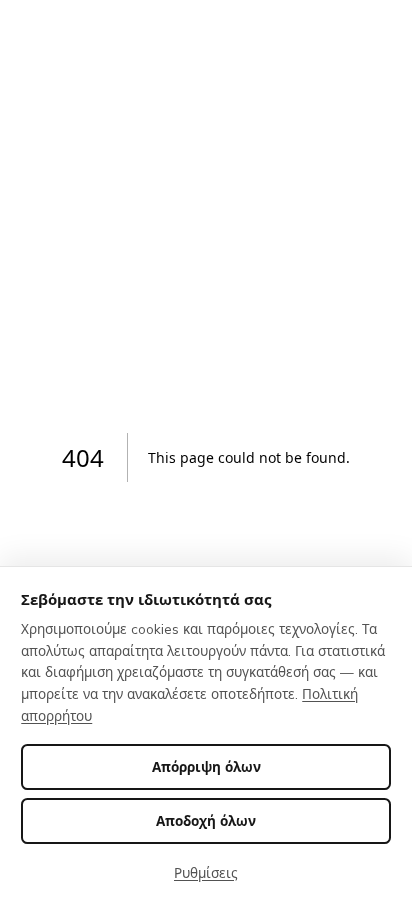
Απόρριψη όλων (206, 766)
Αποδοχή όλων (206, 820)
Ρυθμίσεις (206, 872)
